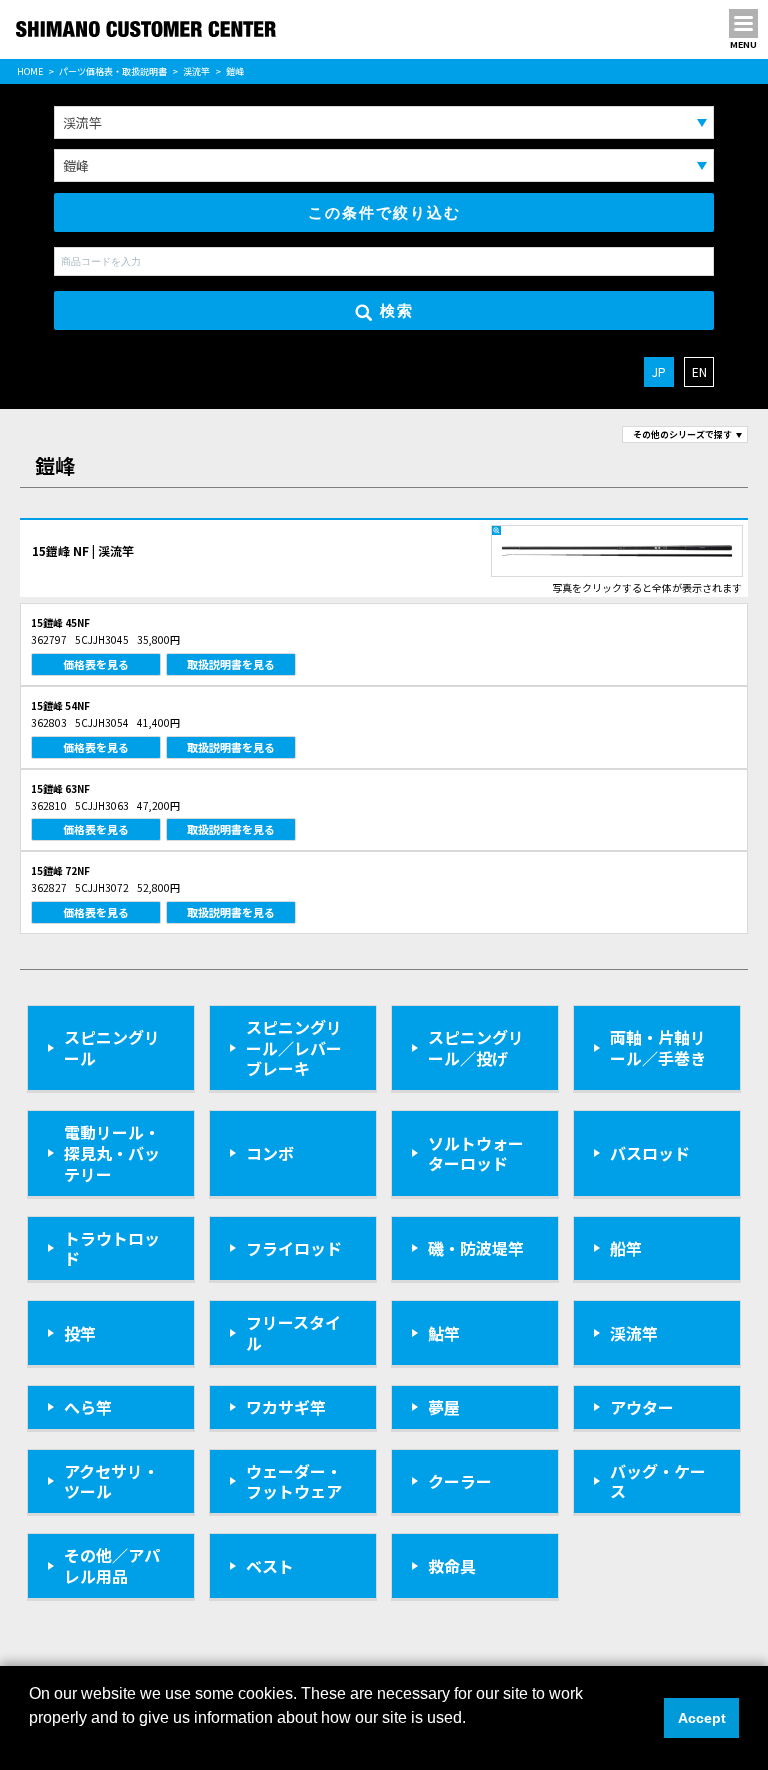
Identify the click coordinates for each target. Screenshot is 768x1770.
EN (699, 371)
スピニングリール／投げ (476, 1047)
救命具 (452, 1566)
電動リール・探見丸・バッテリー (112, 1153)
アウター (642, 1407)
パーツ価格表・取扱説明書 (113, 71)
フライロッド (294, 1248)
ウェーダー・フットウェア (294, 1481)
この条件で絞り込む (384, 212)
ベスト (270, 1566)
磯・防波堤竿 (476, 1248)
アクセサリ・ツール (111, 1481)
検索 (397, 310)
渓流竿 (196, 71)
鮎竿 (444, 1333)
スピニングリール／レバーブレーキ (294, 1048)
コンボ (270, 1153)
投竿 (80, 1333)
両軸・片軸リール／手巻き (658, 1047)
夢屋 (444, 1407)
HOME (30, 71)
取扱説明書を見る (231, 664)
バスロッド (650, 1153)
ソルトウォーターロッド (476, 1153)
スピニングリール (112, 1047)
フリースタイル (293, 1332)
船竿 (626, 1248)
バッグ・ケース (658, 1481)
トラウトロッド (112, 1248)
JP (659, 371)
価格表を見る (96, 664)
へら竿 (88, 1407)
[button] (32, 1744)
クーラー (460, 1481)
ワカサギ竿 (286, 1407)
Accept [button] (702, 1718)
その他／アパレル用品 (112, 1565)
